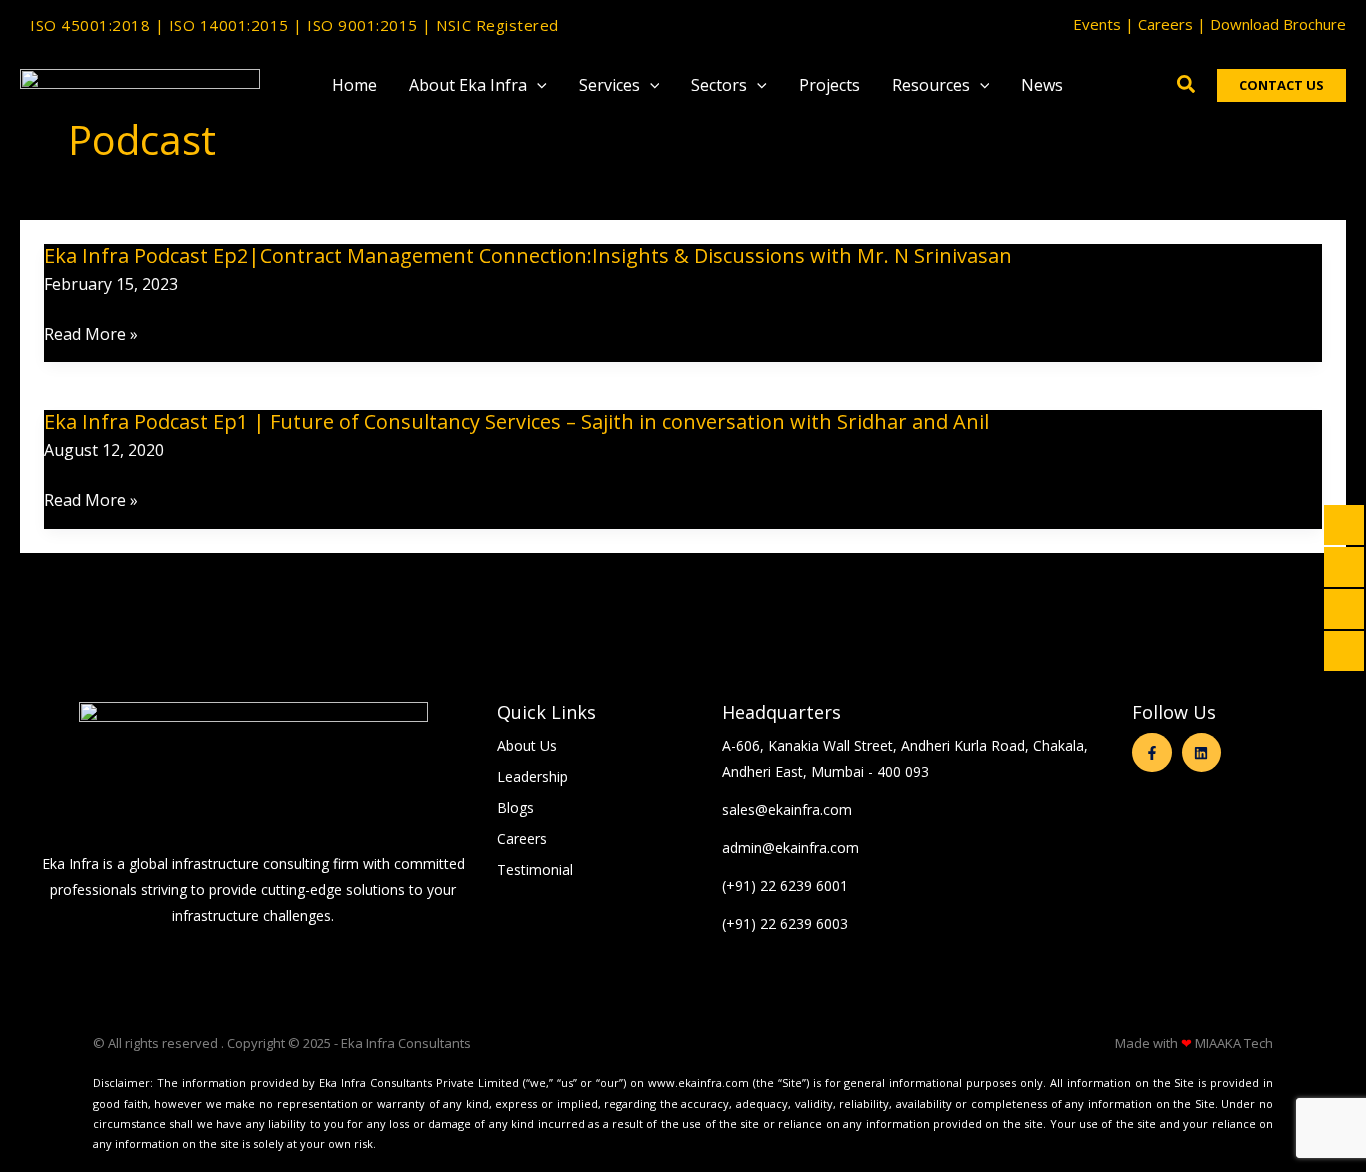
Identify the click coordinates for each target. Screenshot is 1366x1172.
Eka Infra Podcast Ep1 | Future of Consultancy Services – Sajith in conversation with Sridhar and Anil (516, 421)
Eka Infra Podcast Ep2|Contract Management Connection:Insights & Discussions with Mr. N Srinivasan (528, 255)
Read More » (91, 335)
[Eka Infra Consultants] (140, 83)
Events (1097, 24)
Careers (1165, 24)
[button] (537, 85)
